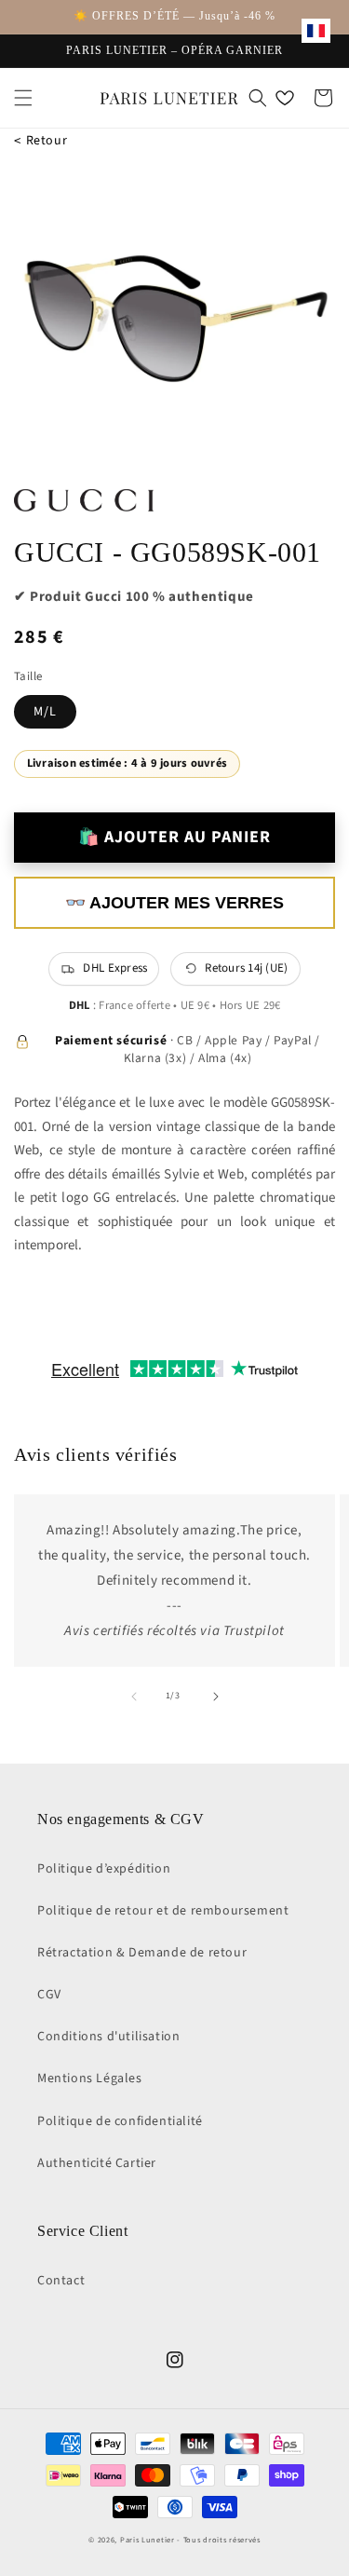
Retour (40, 141)
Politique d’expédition (104, 1869)
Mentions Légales (90, 2079)
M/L (45, 712)
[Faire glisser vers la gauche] (134, 1697)
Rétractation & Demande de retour (142, 1953)
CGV (49, 1995)
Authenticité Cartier (97, 2163)
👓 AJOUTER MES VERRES (174, 903)
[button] (23, 98)
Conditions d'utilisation (108, 2037)
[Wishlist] (285, 98)
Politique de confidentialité (120, 2121)
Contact (61, 2281)
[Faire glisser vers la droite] (216, 1697)
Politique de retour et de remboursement (163, 1911)
